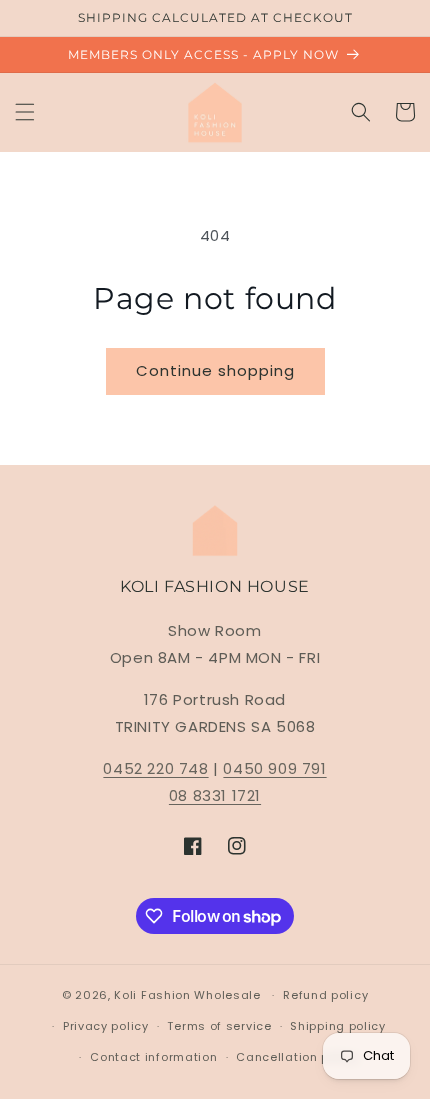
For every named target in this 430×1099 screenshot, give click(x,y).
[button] (25, 112)
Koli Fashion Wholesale (187, 995)
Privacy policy (106, 1026)
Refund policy (325, 995)
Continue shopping (215, 370)
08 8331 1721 (215, 795)
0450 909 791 (274, 768)
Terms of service (219, 1026)
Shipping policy (338, 1026)
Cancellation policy (297, 1057)
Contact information (153, 1057)
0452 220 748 (155, 768)
